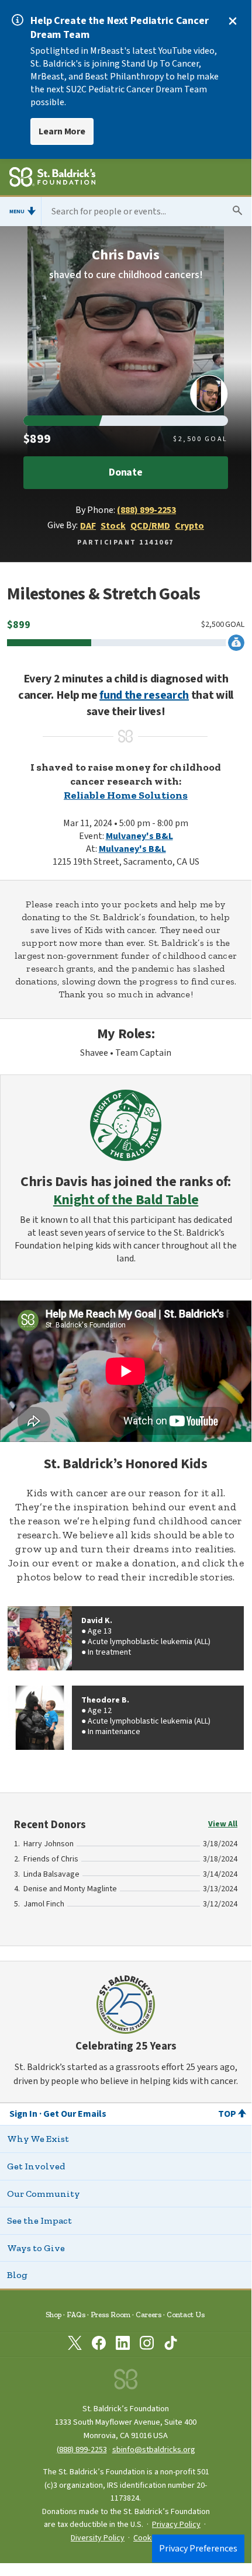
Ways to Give (36, 2248)
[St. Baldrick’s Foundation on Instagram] (147, 2345)
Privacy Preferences (198, 2549)
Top (227, 2114)
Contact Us (186, 2315)
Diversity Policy (98, 2538)
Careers (149, 2315)
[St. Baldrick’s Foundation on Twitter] (75, 2345)
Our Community (44, 2194)
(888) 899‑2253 (82, 2450)
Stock (113, 526)
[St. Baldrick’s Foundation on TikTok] (171, 2345)
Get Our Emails (75, 2114)
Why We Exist (38, 2139)
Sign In (23, 2114)
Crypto (189, 526)
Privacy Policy (176, 2525)
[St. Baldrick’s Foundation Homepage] (52, 179)
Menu (17, 212)
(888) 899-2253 (146, 510)
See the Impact (39, 2220)
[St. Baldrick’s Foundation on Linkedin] (123, 2345)
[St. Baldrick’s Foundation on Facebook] (99, 2345)
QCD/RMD (150, 526)
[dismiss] (233, 21)
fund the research (144, 695)
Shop (53, 2315)
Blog (17, 2275)
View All (223, 1824)
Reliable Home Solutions (126, 795)
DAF (88, 526)
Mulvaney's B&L (139, 836)
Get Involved (36, 2166)
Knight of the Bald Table (126, 1200)
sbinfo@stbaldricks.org (154, 2450)
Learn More (62, 131)
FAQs (76, 2315)
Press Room (111, 2315)
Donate (126, 472)
